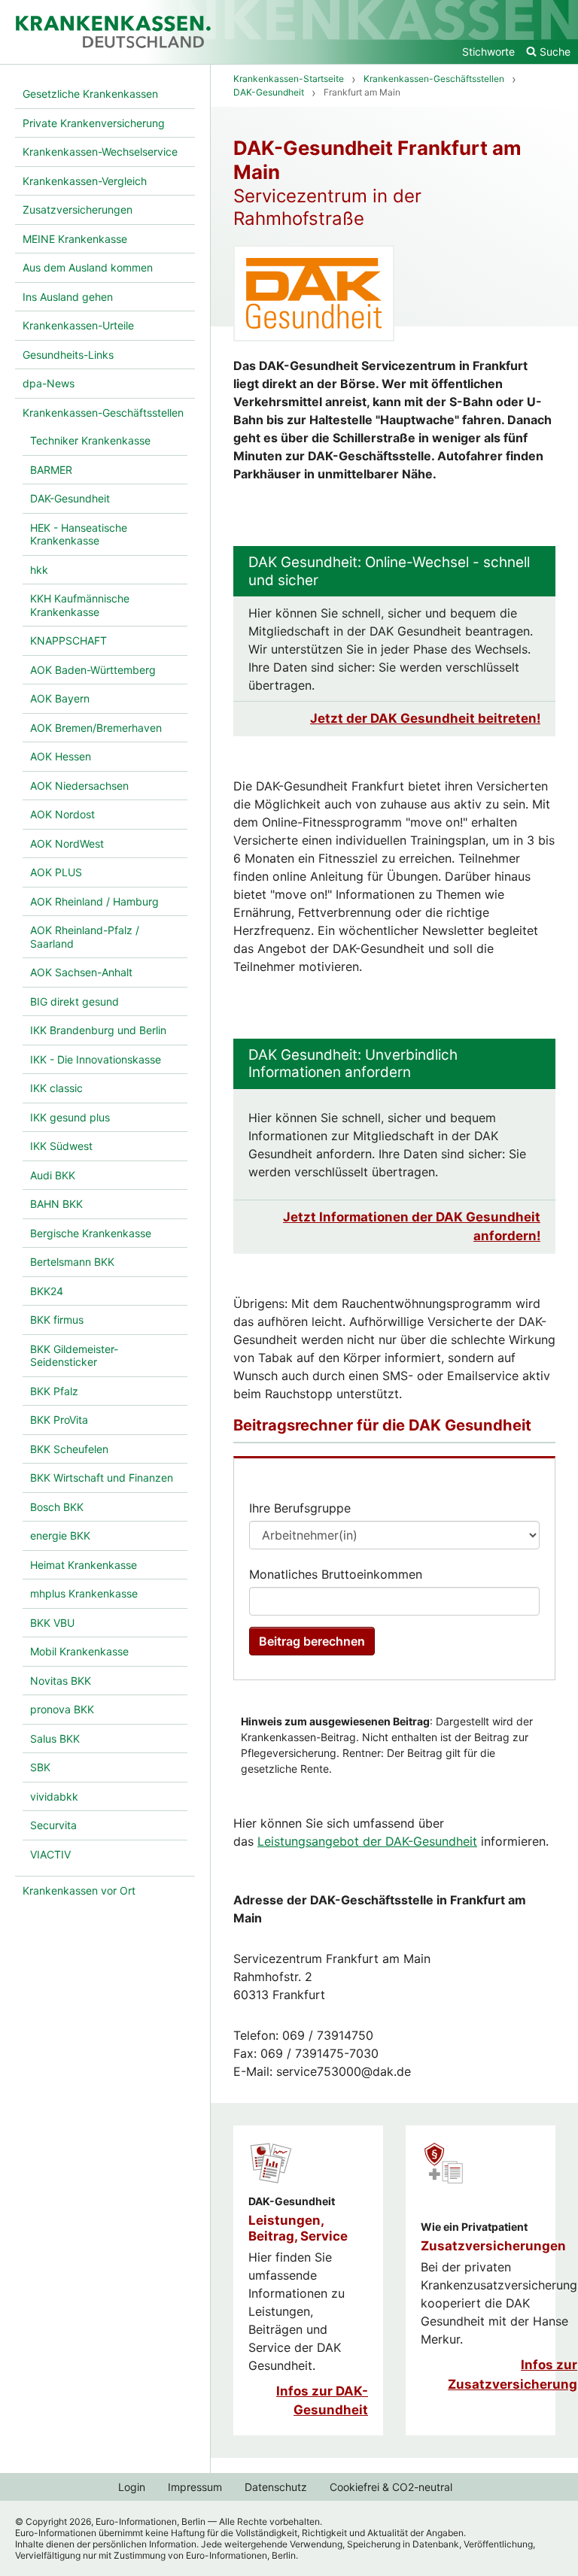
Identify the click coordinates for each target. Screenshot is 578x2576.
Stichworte (488, 52)
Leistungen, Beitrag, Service (298, 2228)
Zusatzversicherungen (493, 2246)
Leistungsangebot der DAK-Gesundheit (367, 1841)
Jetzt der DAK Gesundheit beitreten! (425, 718)
